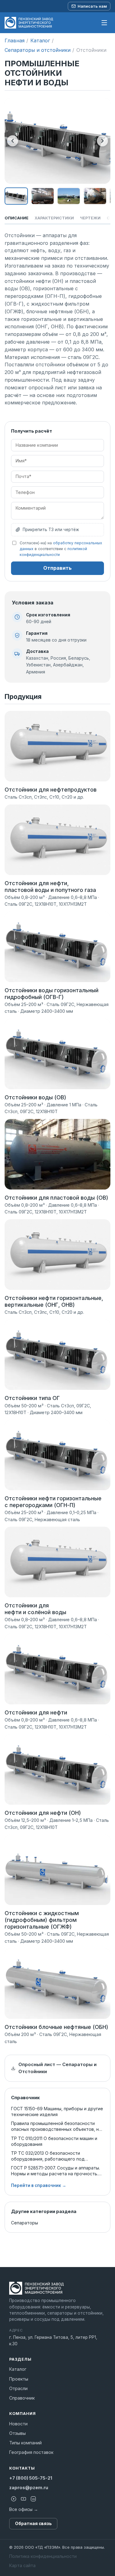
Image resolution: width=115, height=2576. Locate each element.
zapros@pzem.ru (29, 2487)
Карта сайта (22, 2565)
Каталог (40, 40)
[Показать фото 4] (95, 196)
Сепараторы (25, 2223)
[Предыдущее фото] (13, 141)
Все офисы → (24, 2509)
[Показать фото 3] (69, 196)
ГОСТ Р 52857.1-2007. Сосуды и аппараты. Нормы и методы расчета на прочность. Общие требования (56, 2171)
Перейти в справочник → (39, 2185)
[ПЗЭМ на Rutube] (13, 2499)
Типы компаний (25, 2443)
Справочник (22, 2398)
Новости (18, 2424)
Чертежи (90, 218)
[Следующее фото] (102, 141)
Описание (17, 218)
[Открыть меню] (104, 23)
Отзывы (17, 2433)
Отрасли (18, 2388)
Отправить (57, 568)
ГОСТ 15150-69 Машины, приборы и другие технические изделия (57, 2111)
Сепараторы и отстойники (38, 50)
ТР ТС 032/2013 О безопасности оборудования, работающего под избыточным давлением (48, 2156)
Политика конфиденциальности (43, 2556)
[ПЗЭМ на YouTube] (23, 2499)
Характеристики (54, 218)
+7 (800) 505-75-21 (31, 2478)
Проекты (19, 2379)
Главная (15, 40)
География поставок (31, 2452)
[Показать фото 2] (43, 196)
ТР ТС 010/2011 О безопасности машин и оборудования (54, 2141)
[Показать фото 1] (16, 196)
